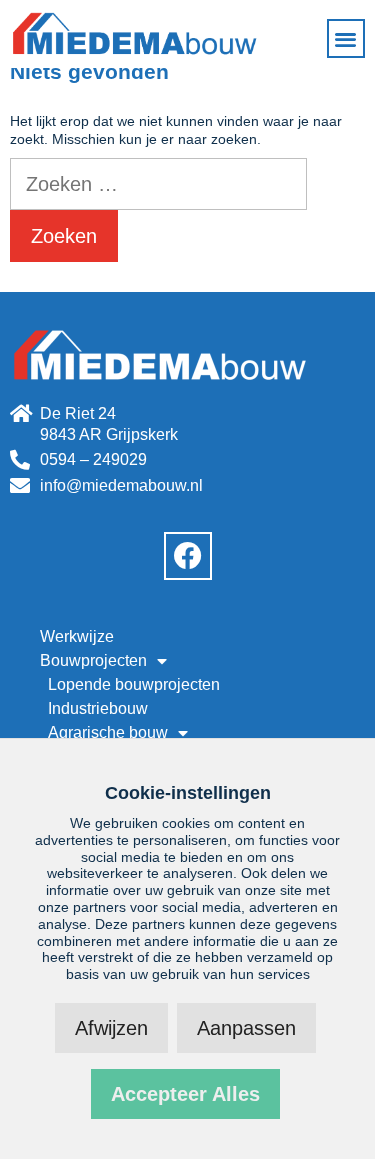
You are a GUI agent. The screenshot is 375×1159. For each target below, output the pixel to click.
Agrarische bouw (108, 732)
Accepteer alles (185, 1094)
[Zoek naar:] (158, 186)
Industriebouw (98, 708)
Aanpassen (246, 1028)
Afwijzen (111, 1028)
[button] (346, 38)
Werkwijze (77, 636)
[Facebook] (188, 556)
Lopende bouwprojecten (134, 684)
